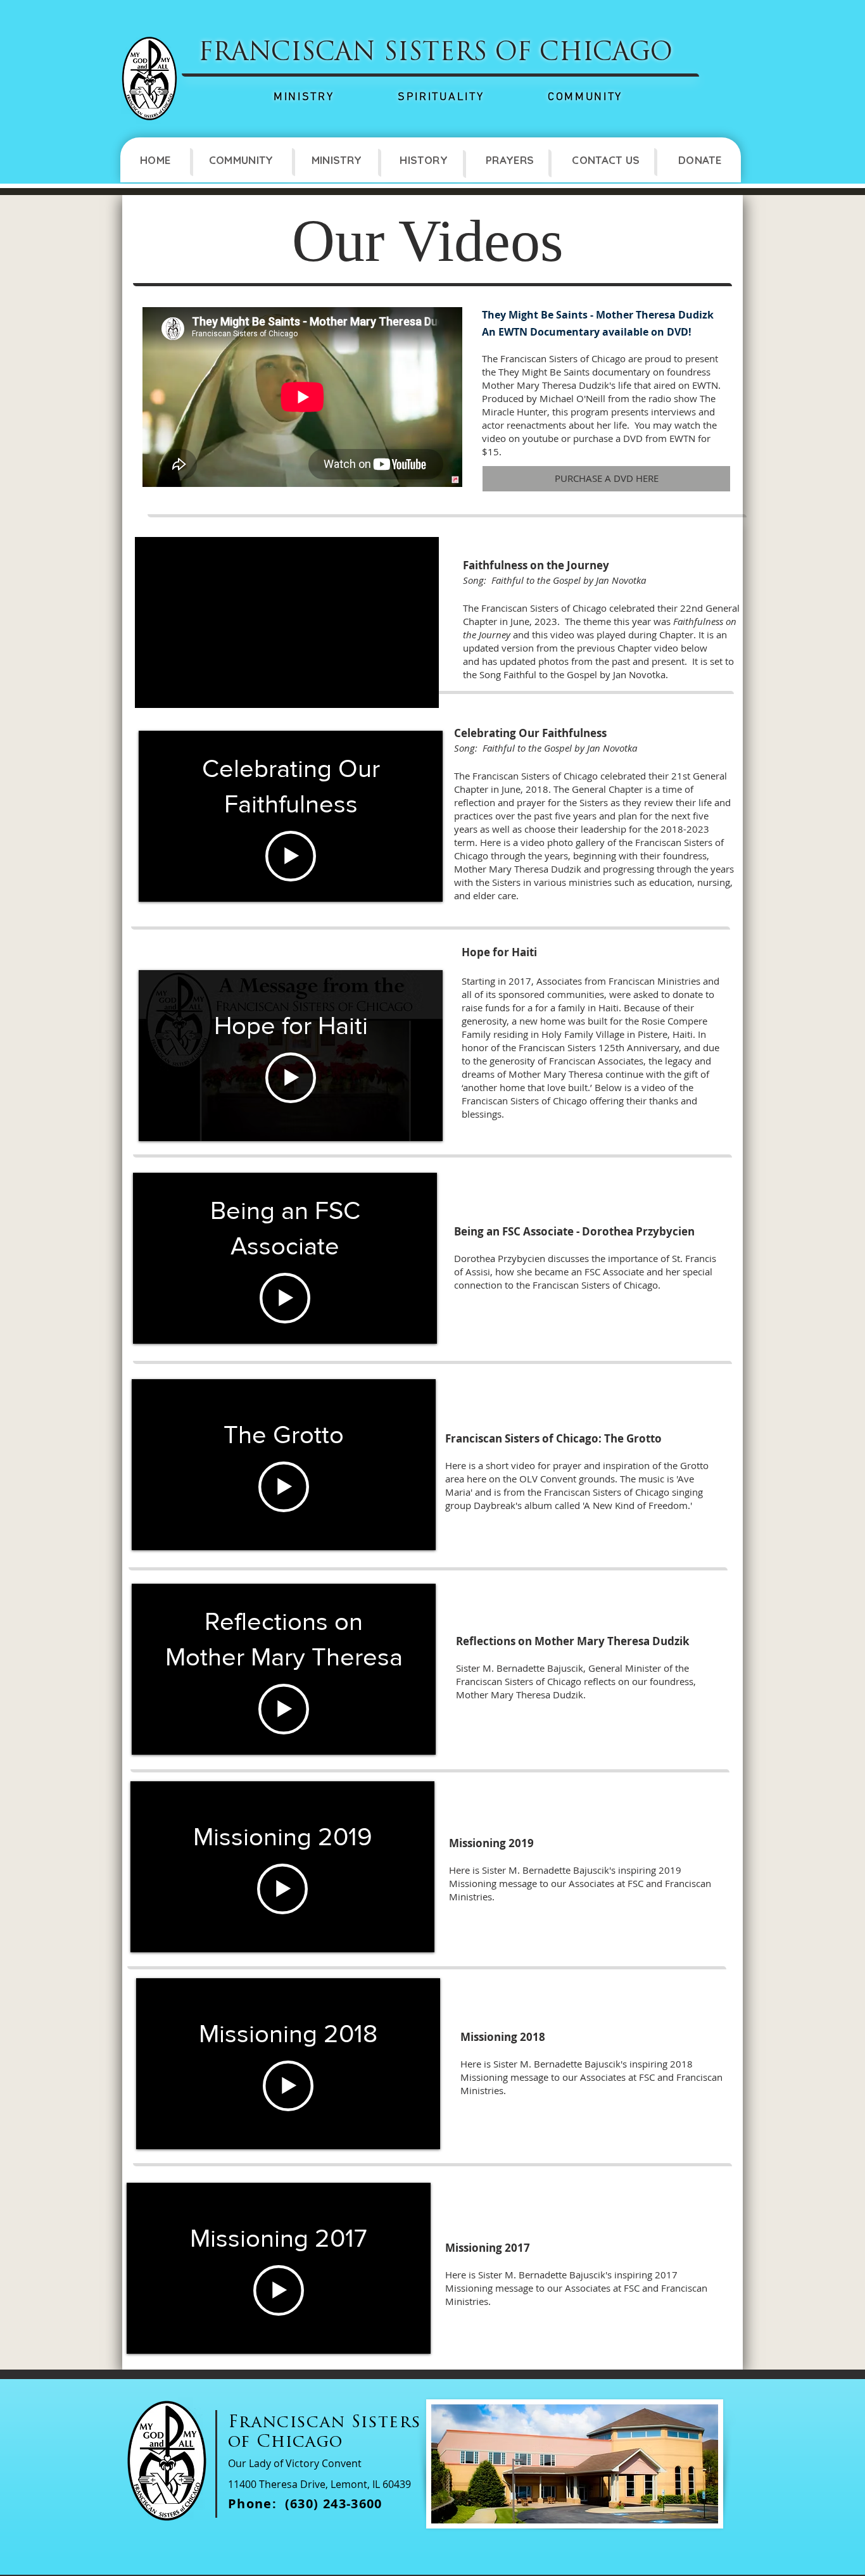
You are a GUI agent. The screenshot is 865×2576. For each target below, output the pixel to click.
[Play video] (291, 856)
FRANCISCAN (287, 54)
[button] (241, 160)
